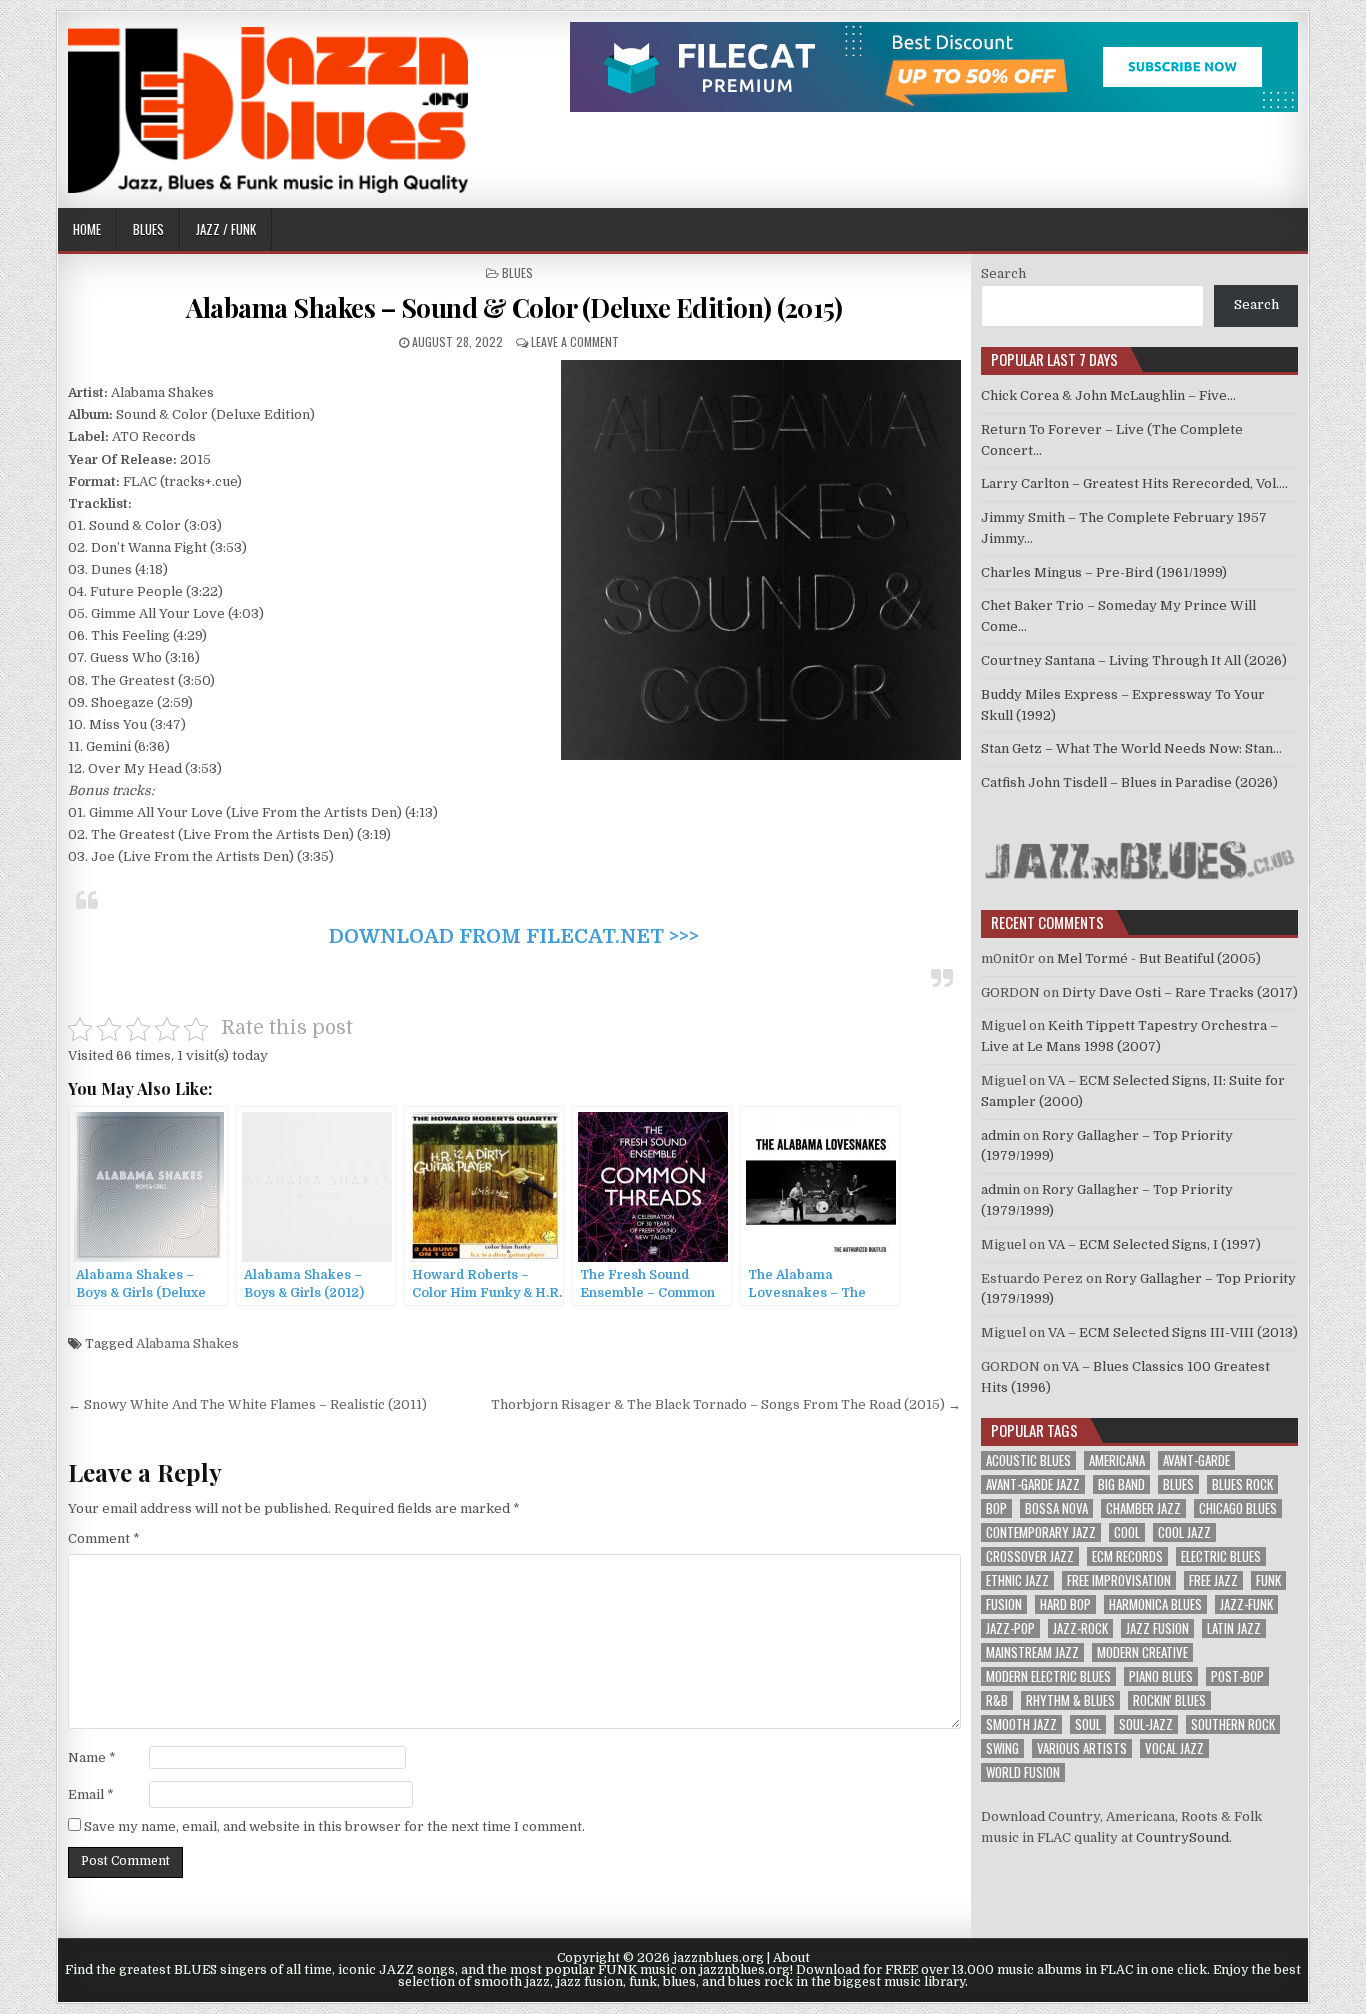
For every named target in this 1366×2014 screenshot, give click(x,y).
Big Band (1121, 1484)
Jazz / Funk (226, 229)
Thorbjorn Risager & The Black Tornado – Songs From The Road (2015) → (726, 1404)
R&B (997, 1700)
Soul (1088, 1724)
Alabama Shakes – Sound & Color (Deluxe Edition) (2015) (514, 307)
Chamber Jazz (1143, 1508)
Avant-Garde (1196, 1460)
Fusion (1004, 1604)
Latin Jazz (1234, 1628)
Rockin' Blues (1169, 1700)
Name (92, 1757)
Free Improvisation (1119, 1580)
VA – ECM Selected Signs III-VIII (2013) (1173, 1332)
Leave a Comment (575, 341)
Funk (1268, 1580)
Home (87, 229)
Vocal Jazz (1174, 1748)
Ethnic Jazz (1017, 1580)
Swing (1002, 1748)
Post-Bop (1237, 1676)
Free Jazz (1213, 1580)
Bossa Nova (1056, 1508)
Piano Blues (1161, 1676)
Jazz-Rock (1080, 1628)
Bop (996, 1508)
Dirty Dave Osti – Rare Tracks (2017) (1180, 992)
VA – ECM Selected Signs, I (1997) (1154, 1244)
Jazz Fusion (1157, 1628)
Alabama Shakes (187, 1343)
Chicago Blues (1238, 1508)
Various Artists (1082, 1748)
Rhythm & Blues (1070, 1700)
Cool (1127, 1532)
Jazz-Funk (1246, 1604)
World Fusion (1023, 1772)
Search (1003, 273)
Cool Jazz (1184, 1532)
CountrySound (1182, 1837)
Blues (148, 229)
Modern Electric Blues (1048, 1676)
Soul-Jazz (1146, 1724)
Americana (1117, 1460)
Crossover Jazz (1030, 1556)
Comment (104, 1538)
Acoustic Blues (1028, 1460)
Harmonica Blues (1155, 1604)
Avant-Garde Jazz (1033, 1484)
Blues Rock (1242, 1484)
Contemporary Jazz (1041, 1532)
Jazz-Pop (1010, 1628)
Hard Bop (1065, 1604)
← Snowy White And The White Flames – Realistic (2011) (247, 1404)
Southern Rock (1233, 1724)
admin (1000, 1135)
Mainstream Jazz (1032, 1652)
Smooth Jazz (1021, 1724)
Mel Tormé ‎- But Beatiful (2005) (1159, 958)
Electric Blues (1221, 1556)
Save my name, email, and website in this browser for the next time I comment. (334, 1826)
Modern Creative (1142, 1652)
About (791, 1958)
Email (91, 1794)
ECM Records (1127, 1556)
